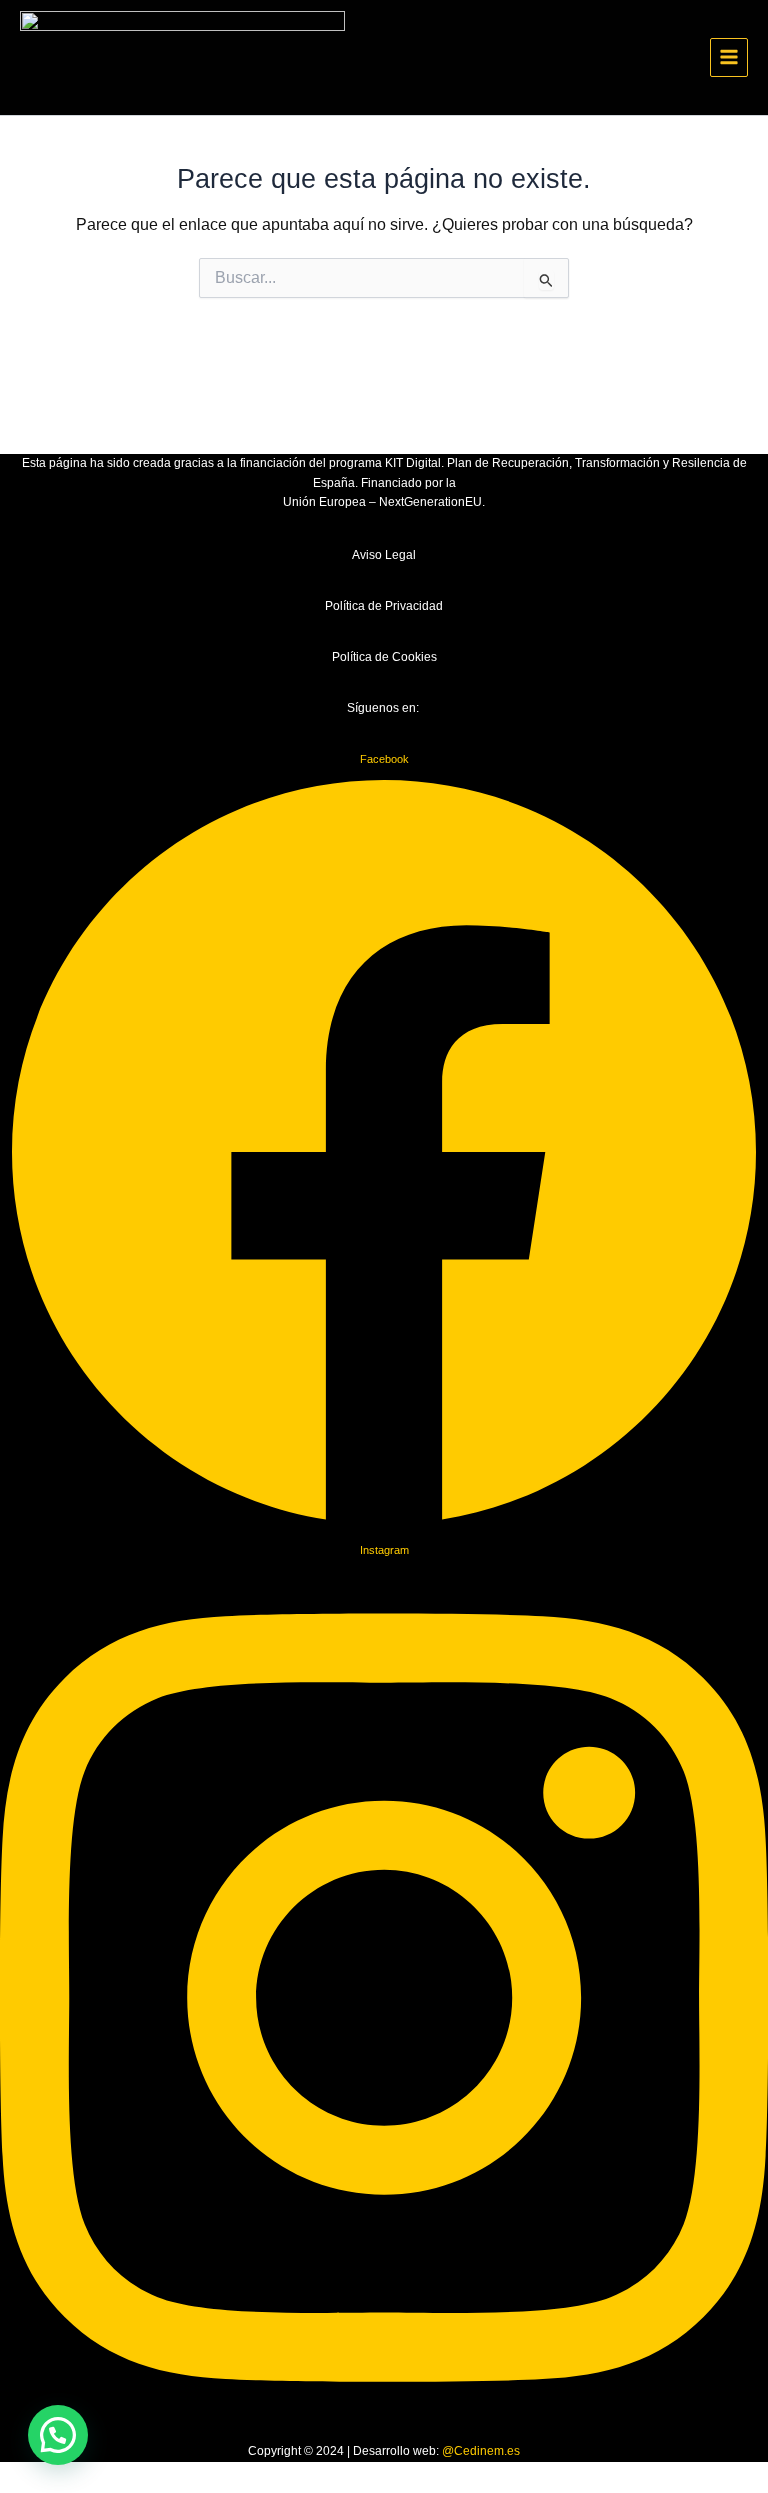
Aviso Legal (384, 555)
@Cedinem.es (481, 2451)
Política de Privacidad (384, 606)
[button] (58, 2435)
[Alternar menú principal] (729, 57)
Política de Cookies (384, 657)
